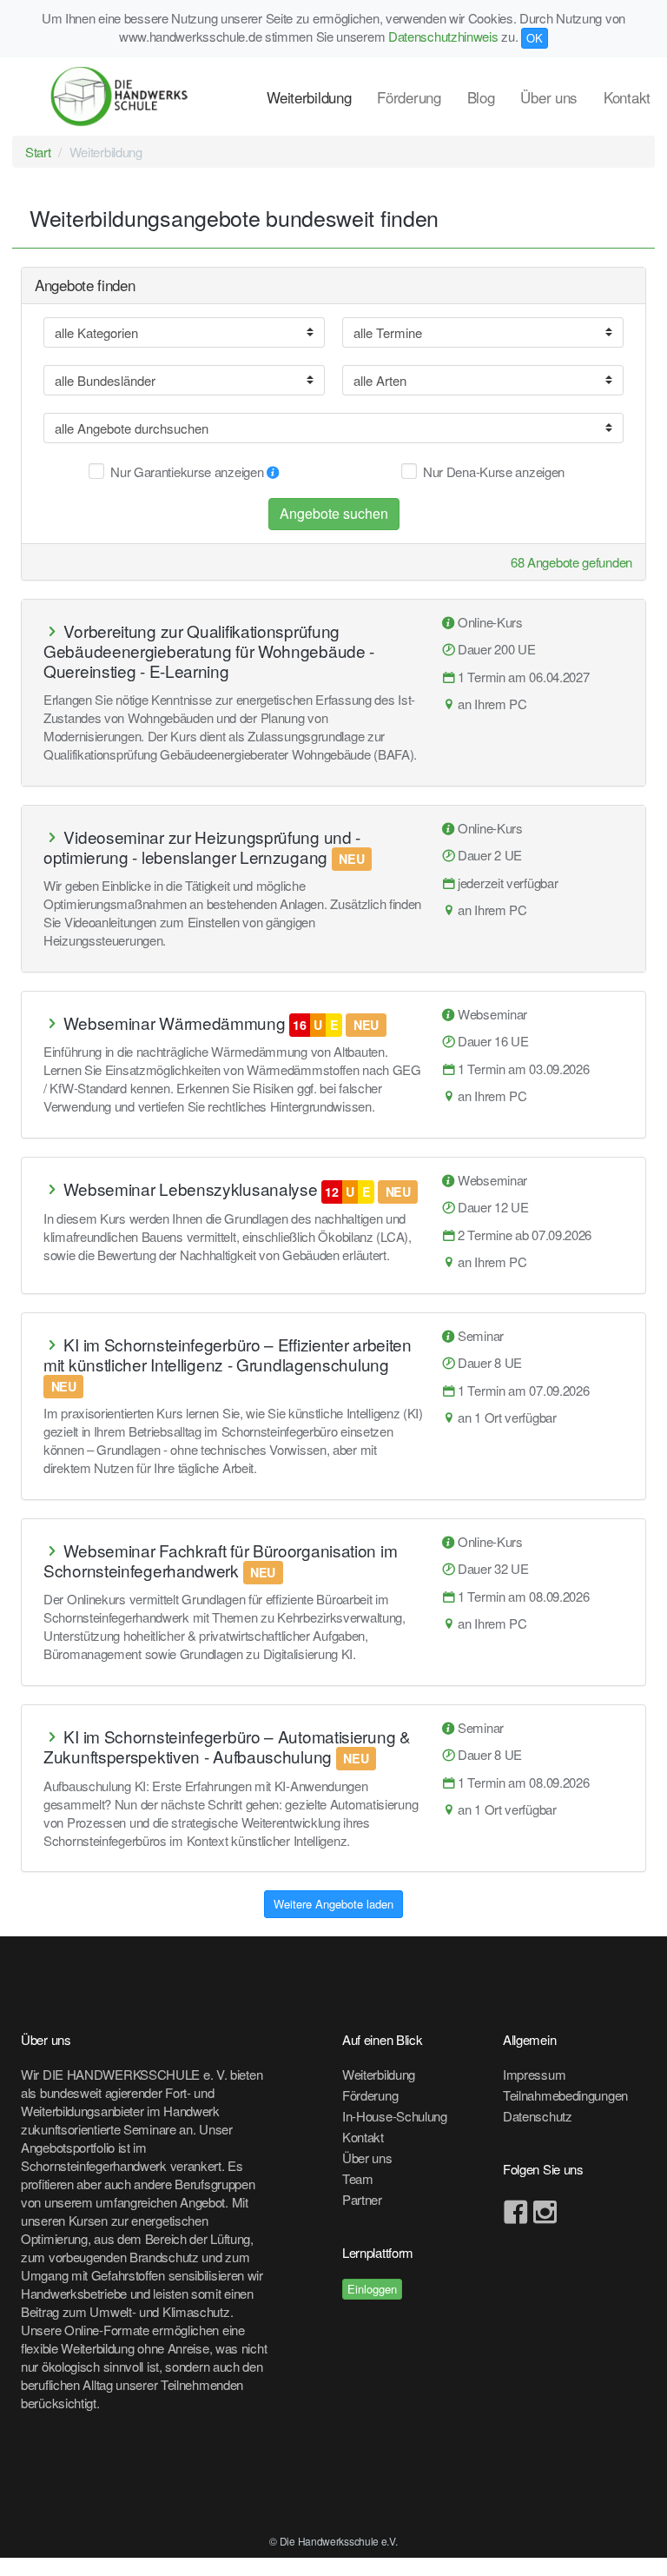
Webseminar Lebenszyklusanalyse (190, 1188)
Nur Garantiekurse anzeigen (188, 471)
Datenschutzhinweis (443, 36)
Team (358, 2178)
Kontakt (627, 97)
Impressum (534, 2074)
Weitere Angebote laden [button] (333, 1904)
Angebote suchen (334, 513)
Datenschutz (538, 2116)
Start (38, 152)
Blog (481, 97)
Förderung (409, 97)
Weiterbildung (309, 97)
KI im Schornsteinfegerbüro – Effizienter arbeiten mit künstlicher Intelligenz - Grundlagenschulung (228, 1354)
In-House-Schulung (395, 2116)
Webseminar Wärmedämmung (174, 1022)
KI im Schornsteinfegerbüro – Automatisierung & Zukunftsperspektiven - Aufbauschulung (227, 1746)
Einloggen (372, 2289)
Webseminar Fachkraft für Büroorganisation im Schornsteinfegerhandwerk (220, 1560)
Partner (362, 2199)
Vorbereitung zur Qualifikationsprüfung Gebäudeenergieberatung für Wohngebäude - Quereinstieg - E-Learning (209, 651)
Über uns (549, 97)
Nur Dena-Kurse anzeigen (494, 471)
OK (535, 38)
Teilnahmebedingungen (565, 2095)
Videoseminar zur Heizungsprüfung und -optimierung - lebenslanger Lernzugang (202, 846)
